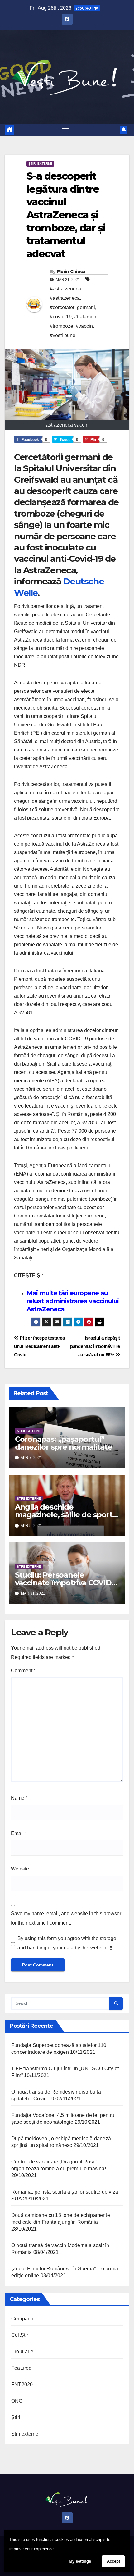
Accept (113, 2561)
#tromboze (62, 326)
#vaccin (84, 326)
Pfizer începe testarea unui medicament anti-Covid (39, 1346)
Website (20, 1869)
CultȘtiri (20, 2335)
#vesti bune (63, 335)
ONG (17, 2401)
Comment (23, 1671)
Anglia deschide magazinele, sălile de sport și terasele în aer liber (64, 1515)
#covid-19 (61, 317)
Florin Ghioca (71, 272)
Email (19, 1833)
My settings (80, 2561)
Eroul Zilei (23, 2352)
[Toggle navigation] (66, 130)
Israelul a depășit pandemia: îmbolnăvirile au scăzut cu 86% (95, 1346)
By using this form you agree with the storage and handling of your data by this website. (67, 1943)
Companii (22, 2319)
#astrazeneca (65, 298)
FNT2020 (22, 2384)
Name (19, 1798)
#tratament (86, 317)
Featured (22, 2368)
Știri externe (40, 164)
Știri (16, 2417)
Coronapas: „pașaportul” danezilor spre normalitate (64, 1443)
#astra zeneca (65, 289)
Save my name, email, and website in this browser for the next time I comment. (66, 1918)
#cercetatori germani (72, 307)
